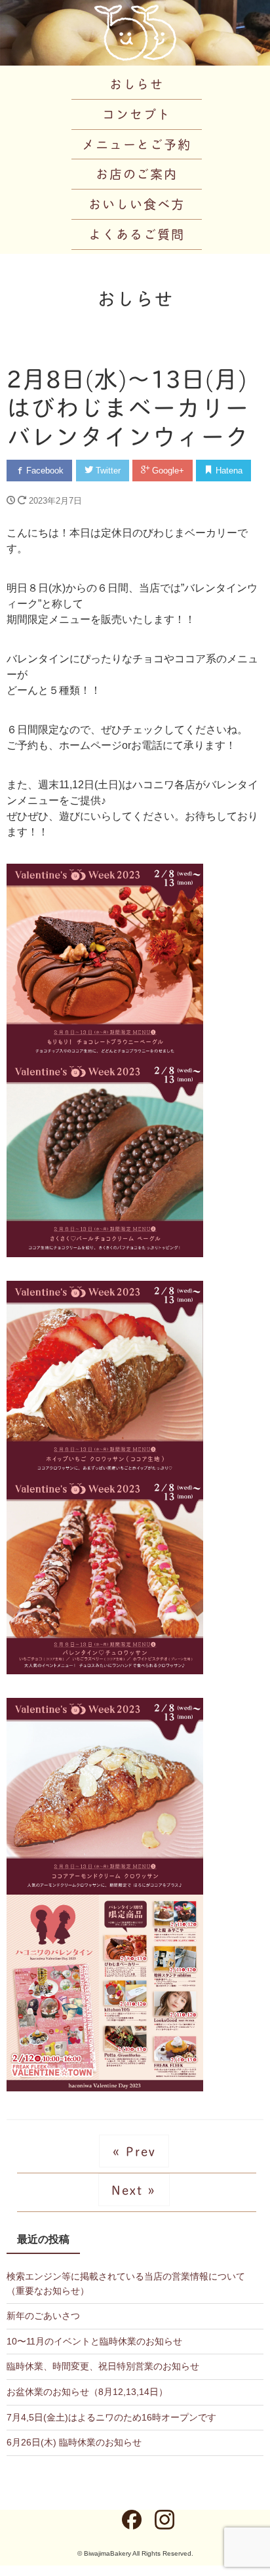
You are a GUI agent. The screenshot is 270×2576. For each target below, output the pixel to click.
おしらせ (137, 84)
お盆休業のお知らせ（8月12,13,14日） (87, 2392)
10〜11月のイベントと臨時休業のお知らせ (94, 2341)
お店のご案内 (137, 173)
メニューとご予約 (137, 144)
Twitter (107, 471)
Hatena (228, 471)
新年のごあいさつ (43, 2316)
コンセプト (137, 114)
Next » (134, 2189)
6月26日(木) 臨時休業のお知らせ (74, 2442)
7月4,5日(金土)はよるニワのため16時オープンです (111, 2417)
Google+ (167, 471)
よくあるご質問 (136, 234)
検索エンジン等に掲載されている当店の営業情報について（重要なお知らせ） (126, 2284)
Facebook (44, 471)
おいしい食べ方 (136, 204)
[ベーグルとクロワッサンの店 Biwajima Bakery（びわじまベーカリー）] (135, 31)
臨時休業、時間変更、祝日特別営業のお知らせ (103, 2366)
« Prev (134, 2151)
